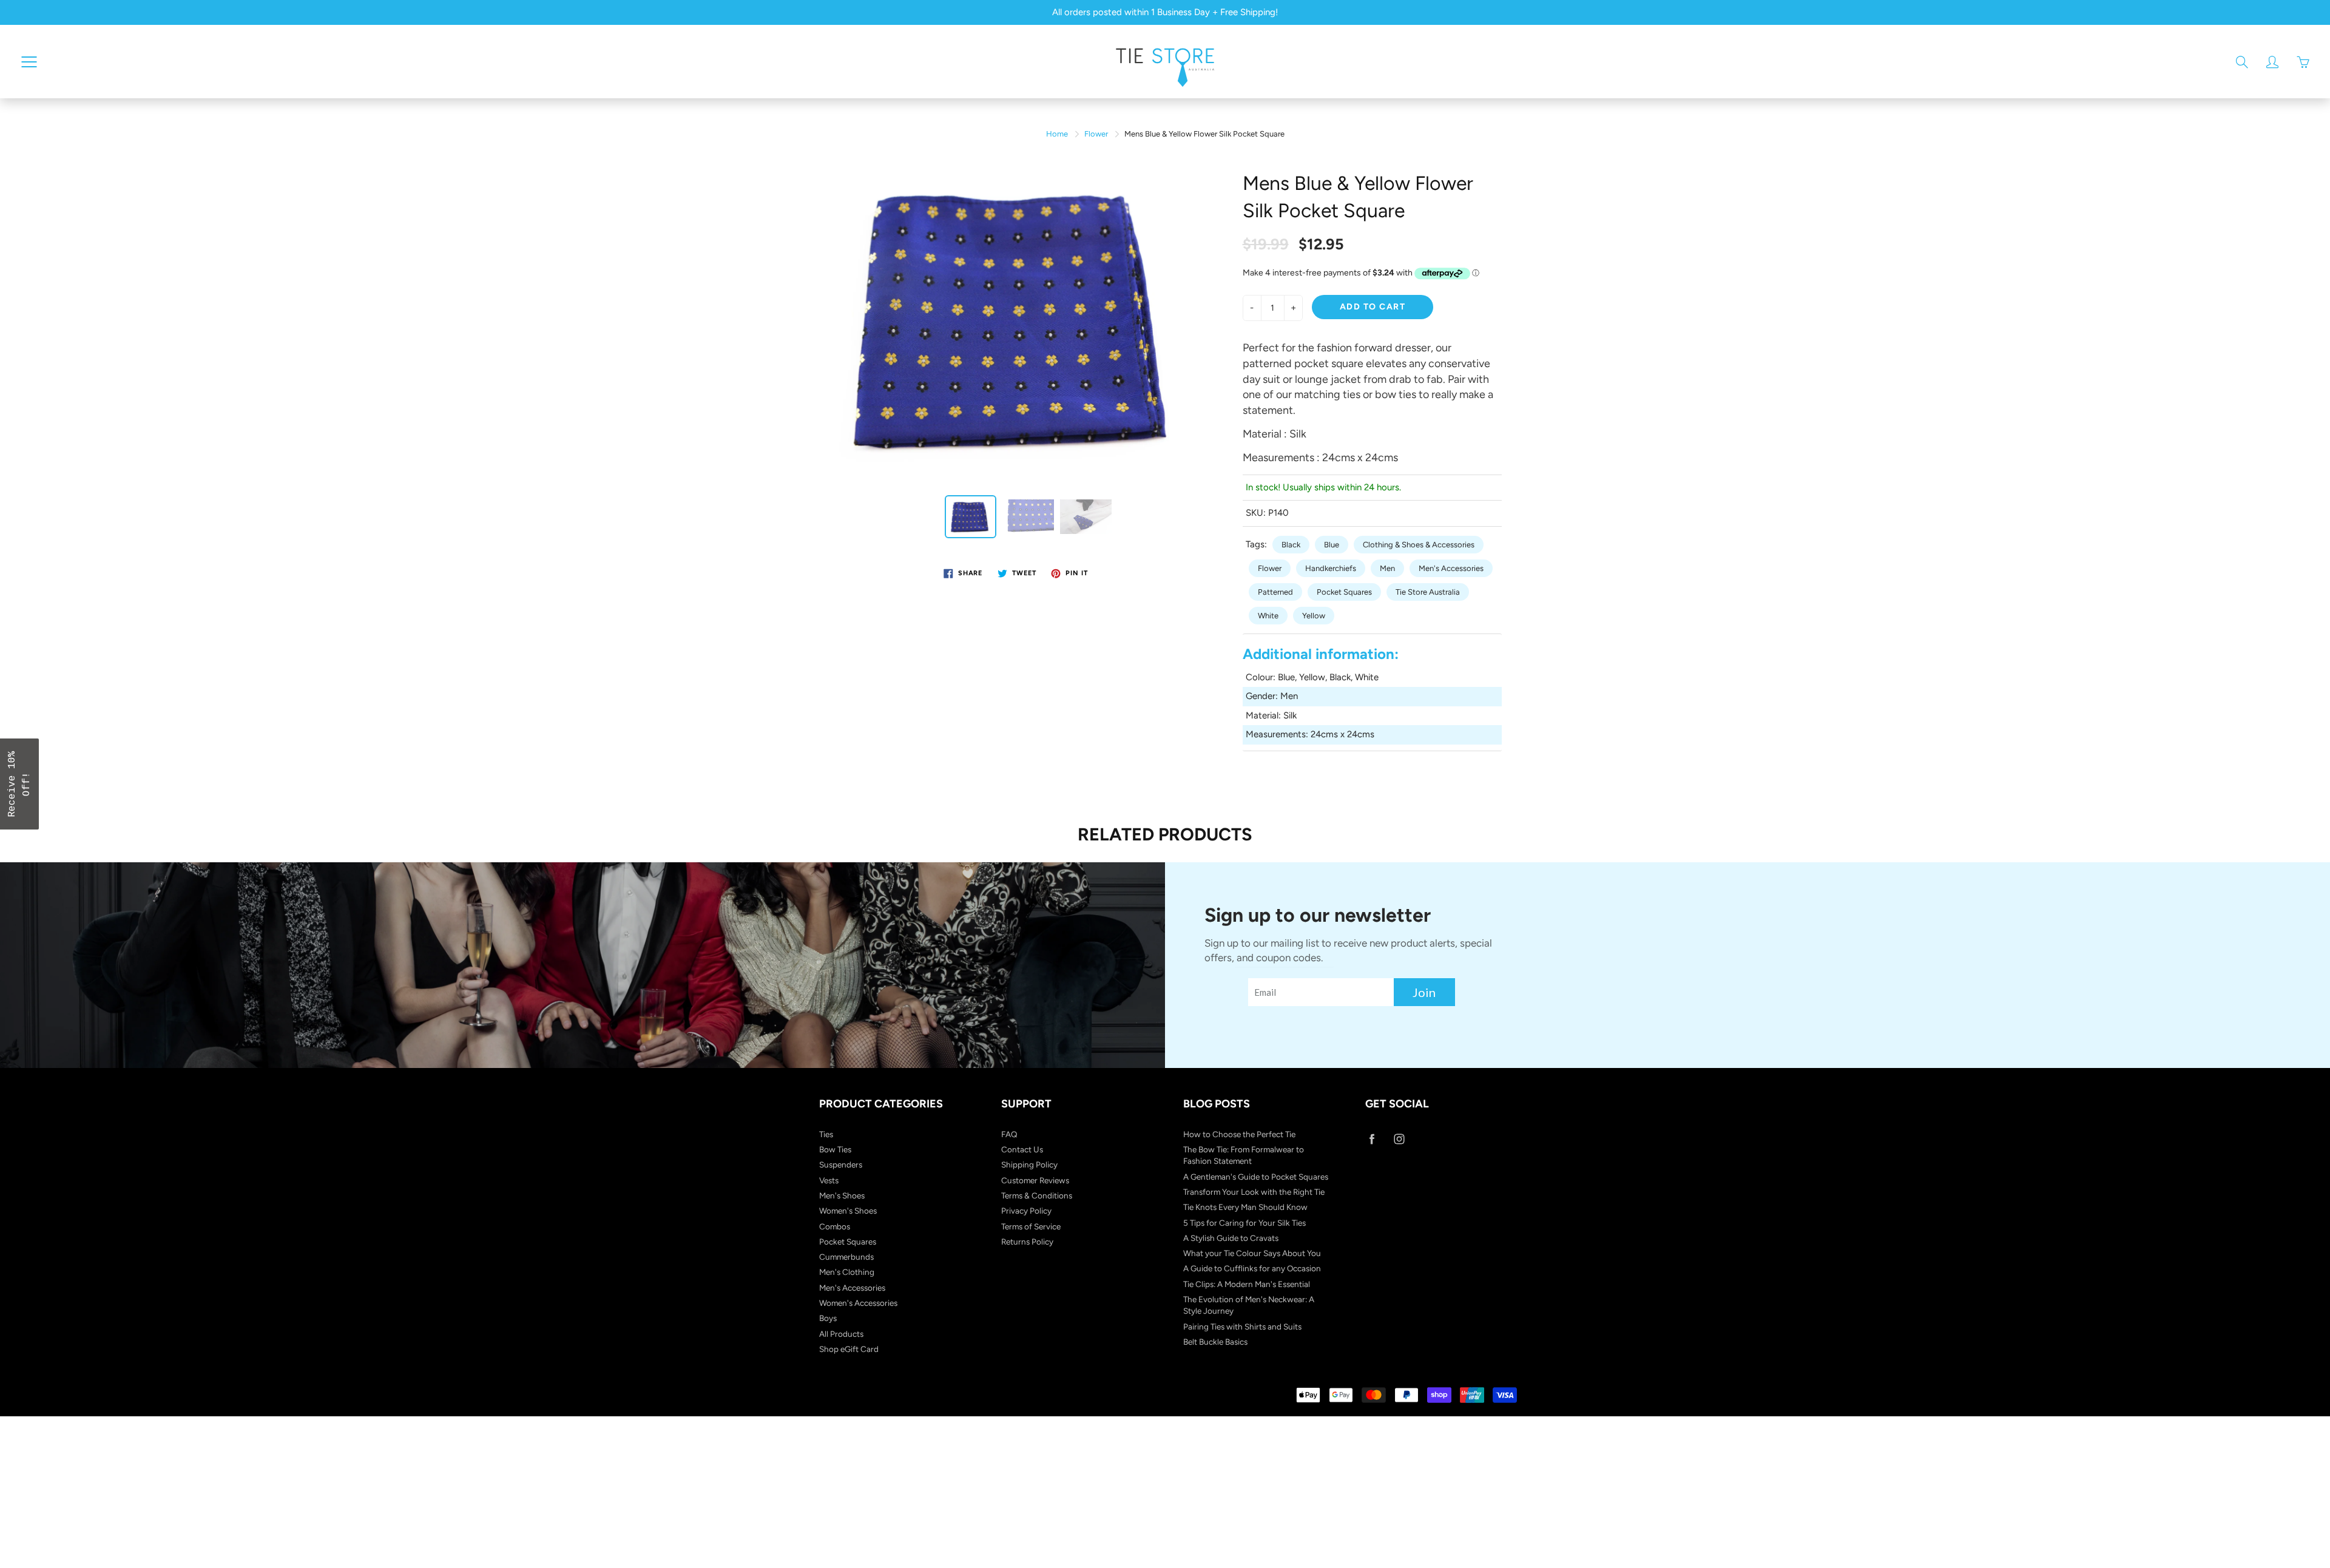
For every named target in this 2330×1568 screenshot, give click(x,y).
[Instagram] (1399, 1139)
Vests (829, 1180)
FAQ (1009, 1134)
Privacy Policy (1026, 1211)
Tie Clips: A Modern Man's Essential (1247, 1284)
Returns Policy (1027, 1242)
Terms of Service (1031, 1226)
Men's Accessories (1451, 568)
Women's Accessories (858, 1303)
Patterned (1275, 592)
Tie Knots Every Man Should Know (1245, 1207)
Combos (835, 1226)
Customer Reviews (1035, 1180)
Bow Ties (835, 1149)
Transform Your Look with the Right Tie (1254, 1192)
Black (1291, 545)
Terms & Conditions (1037, 1195)
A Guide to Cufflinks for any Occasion (1252, 1268)
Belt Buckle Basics (1215, 1342)
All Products (841, 1334)
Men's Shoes (842, 1195)
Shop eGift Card (849, 1349)
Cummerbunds (846, 1257)
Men (1387, 568)
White (1268, 616)
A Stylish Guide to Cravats (1231, 1238)
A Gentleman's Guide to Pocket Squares (1256, 1177)
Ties (826, 1134)
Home (1057, 134)
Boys (828, 1318)
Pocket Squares (1344, 592)
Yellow (1314, 616)
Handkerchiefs (1331, 568)
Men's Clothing (847, 1272)
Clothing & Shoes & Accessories (1419, 545)
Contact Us (1022, 1149)
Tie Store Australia (1428, 592)
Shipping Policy (1029, 1164)
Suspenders (841, 1164)
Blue (1332, 545)
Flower (1096, 134)
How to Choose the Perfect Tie (1239, 1134)
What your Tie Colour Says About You (1252, 1253)
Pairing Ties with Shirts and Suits (1242, 1326)
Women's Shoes (848, 1211)
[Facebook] (1372, 1139)
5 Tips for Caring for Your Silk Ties (1244, 1223)
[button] (19, 784)
